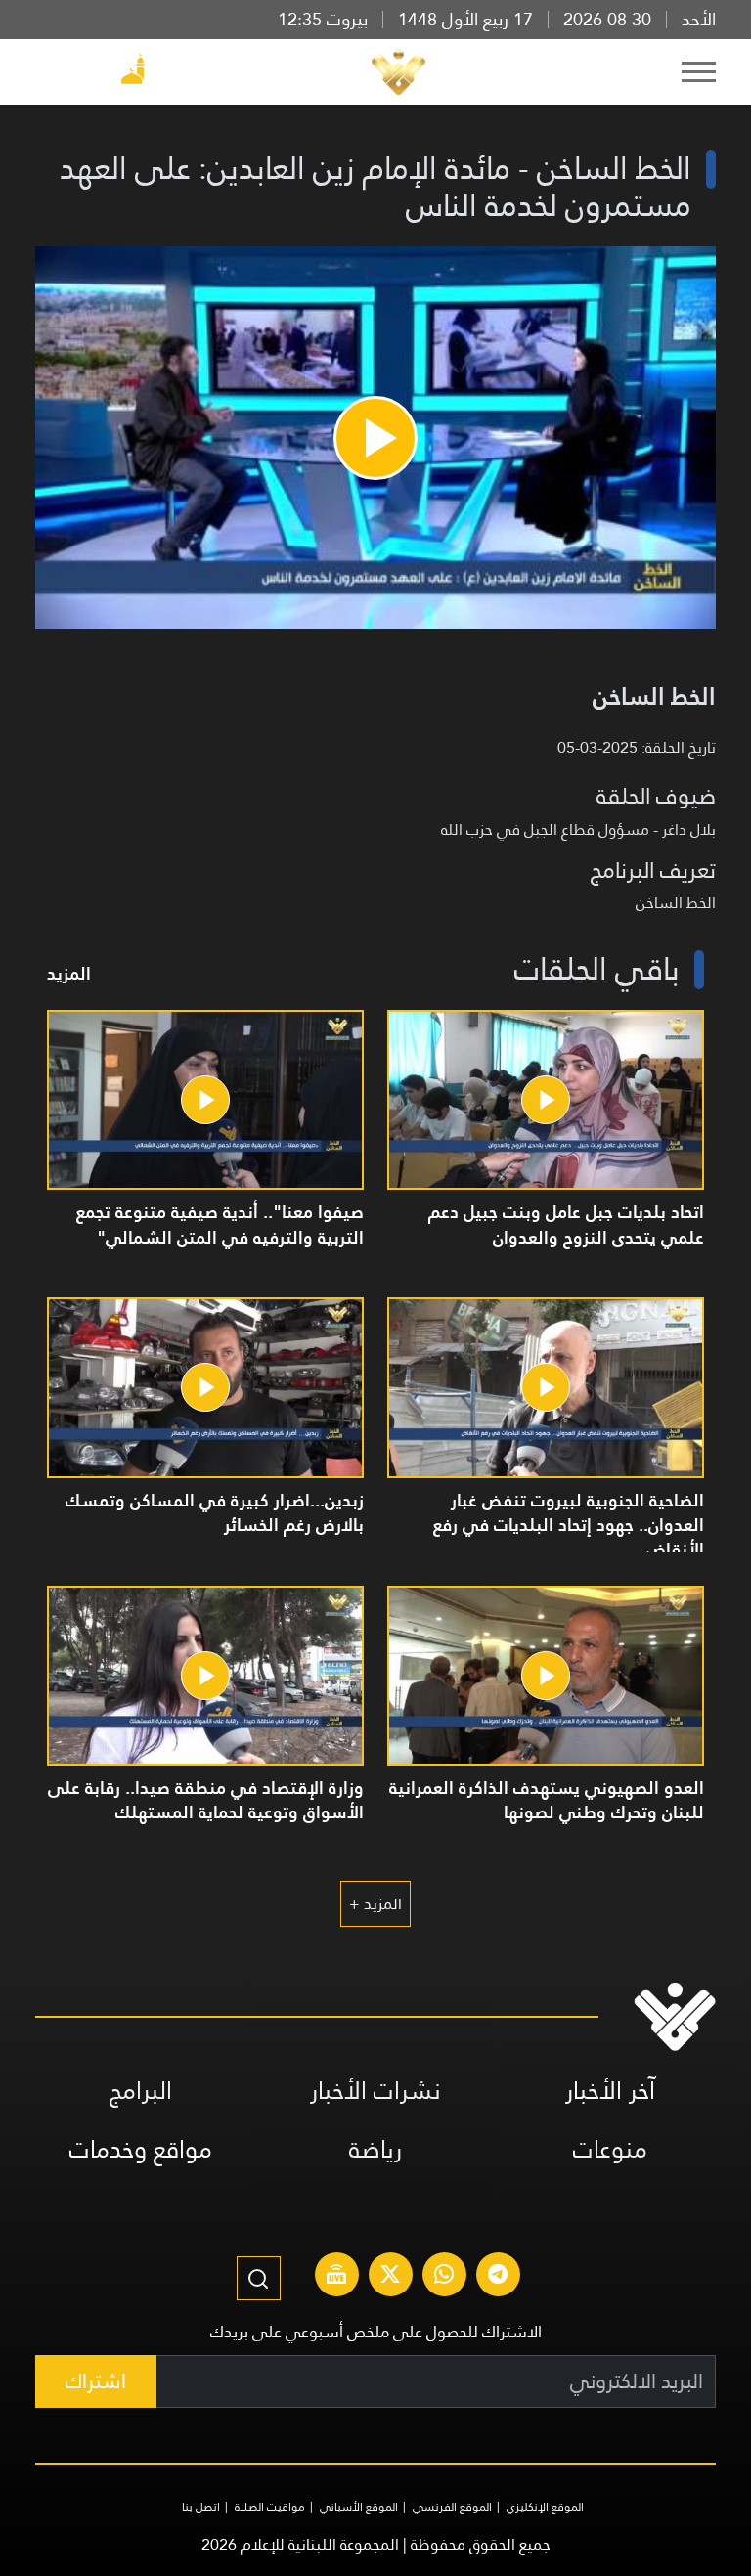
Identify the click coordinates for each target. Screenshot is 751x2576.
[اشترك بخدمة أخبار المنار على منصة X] (390, 2277)
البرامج (141, 2091)
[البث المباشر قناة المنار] (336, 2277)
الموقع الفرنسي (452, 2507)
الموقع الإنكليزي (545, 2507)
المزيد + (375, 1904)
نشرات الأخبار (375, 2091)
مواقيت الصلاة (270, 2507)
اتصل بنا (201, 2507)
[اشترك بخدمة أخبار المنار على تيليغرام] (498, 2277)
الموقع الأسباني (359, 2507)
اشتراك (96, 2381)
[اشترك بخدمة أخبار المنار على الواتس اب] (444, 2277)
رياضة (375, 2149)
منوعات (610, 2149)
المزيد (69, 973)
